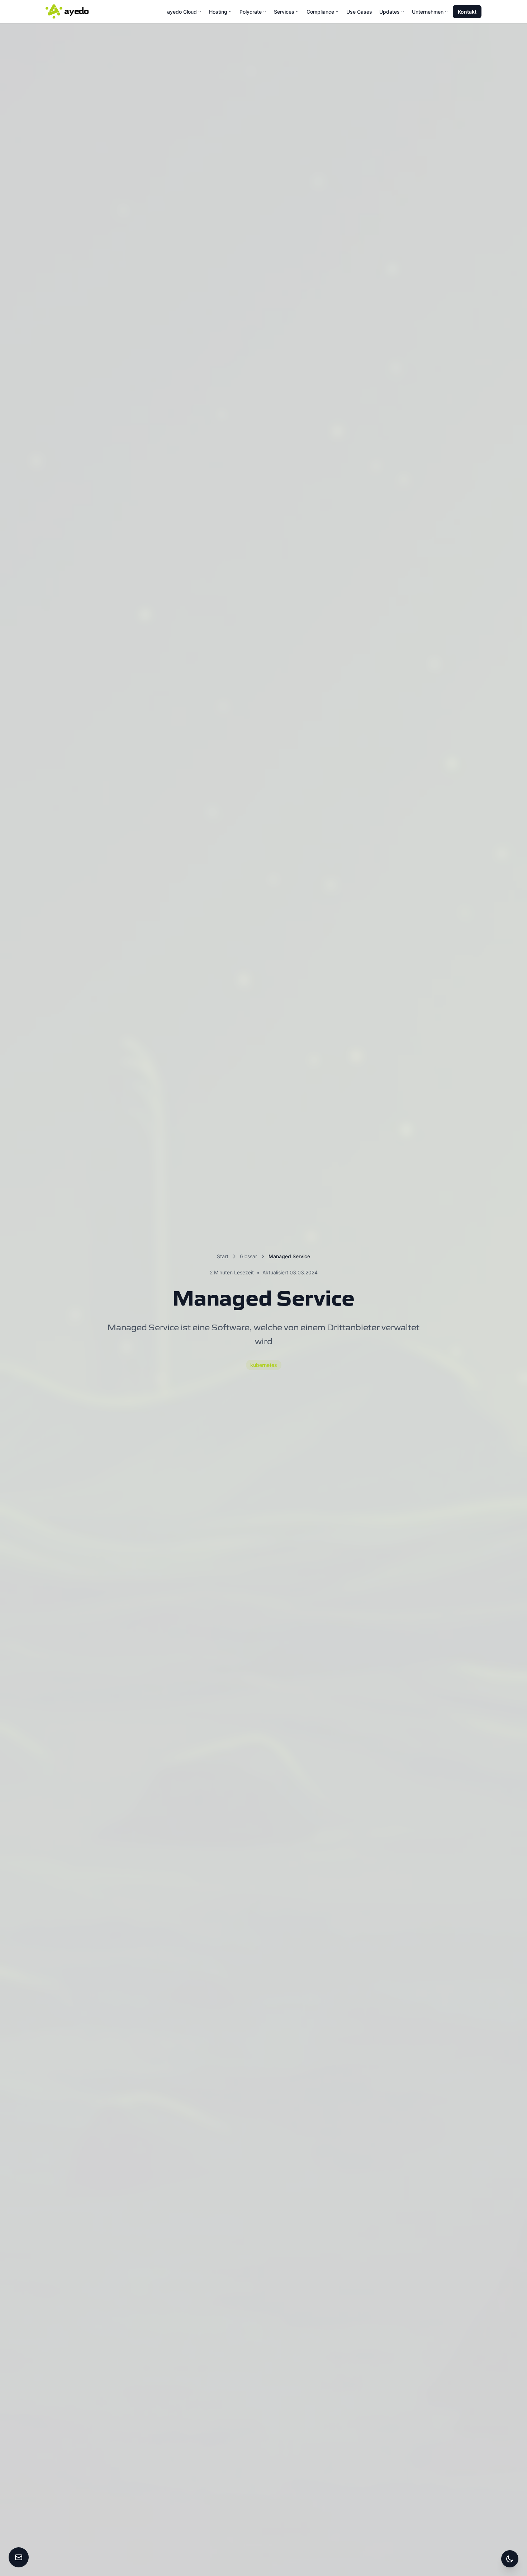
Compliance (320, 12)
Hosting (218, 12)
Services (284, 12)
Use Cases (359, 12)
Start (223, 1256)
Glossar (248, 1256)
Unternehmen (428, 12)
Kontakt (467, 12)
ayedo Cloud (182, 12)
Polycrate (251, 12)
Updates (390, 12)
